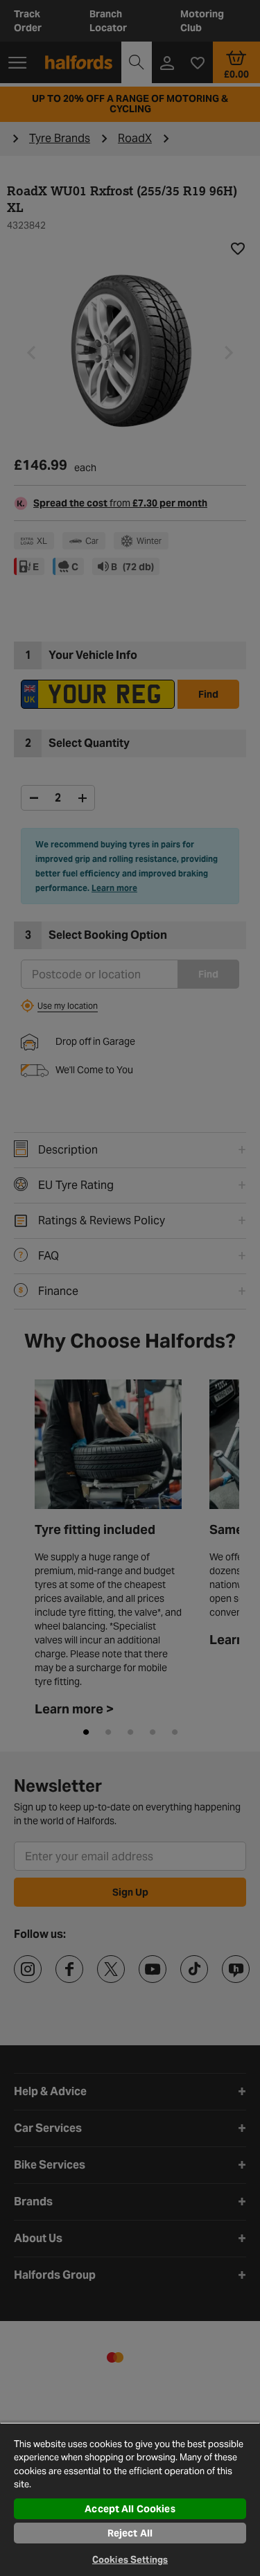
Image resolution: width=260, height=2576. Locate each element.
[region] (130, 2499)
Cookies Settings (130, 2560)
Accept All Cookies (130, 2509)
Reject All (130, 2533)
